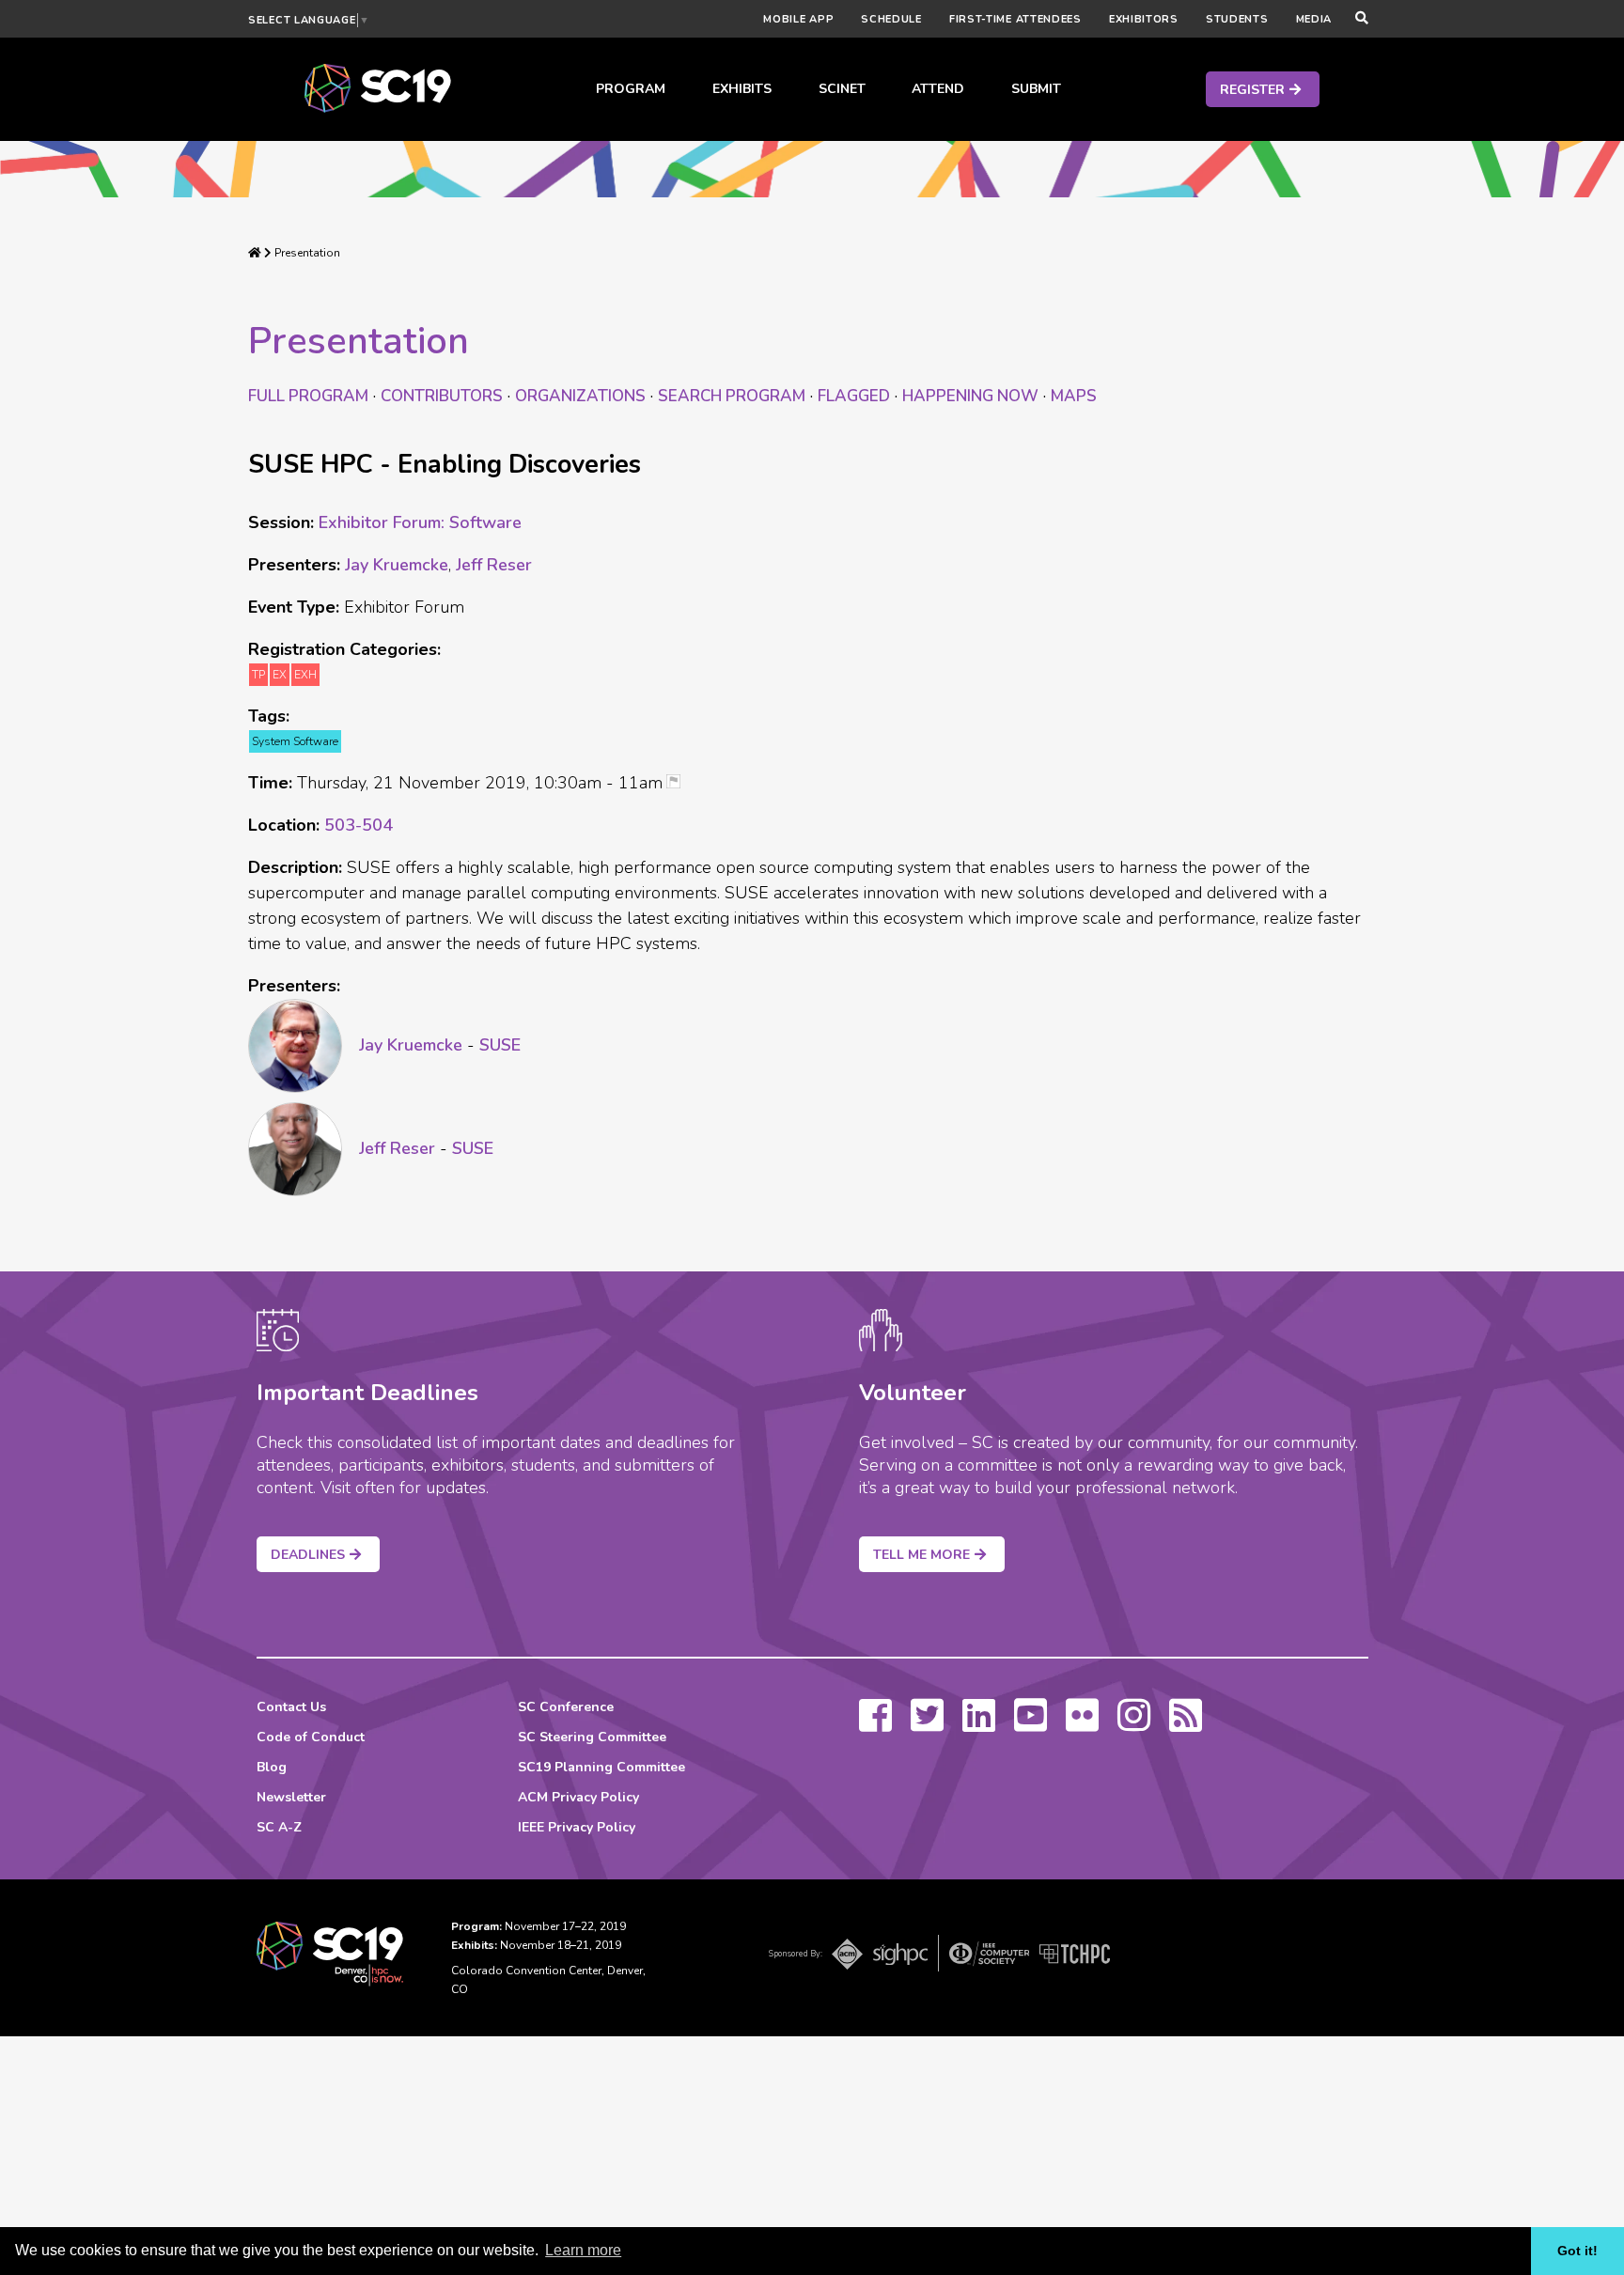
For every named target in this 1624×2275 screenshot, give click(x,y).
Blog (272, 1767)
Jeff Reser (494, 565)
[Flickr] (1082, 1724)
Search (732, 396)
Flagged (854, 396)
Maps (1074, 396)
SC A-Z (279, 1827)
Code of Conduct (311, 1737)
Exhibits (742, 89)
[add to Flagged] (680, 783)
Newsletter (291, 1797)
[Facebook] (875, 1724)
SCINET (842, 89)
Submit (1036, 89)
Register (1252, 90)
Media (1314, 19)
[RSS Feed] (1186, 1724)
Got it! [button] (1577, 2251)
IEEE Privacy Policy (577, 1827)
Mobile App (798, 19)
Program (631, 89)
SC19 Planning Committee (601, 1767)
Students (1237, 19)
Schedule (891, 19)
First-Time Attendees (1015, 19)
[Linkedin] (979, 1724)
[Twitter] (927, 1724)
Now (970, 396)
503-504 (359, 825)
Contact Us (291, 1707)
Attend (938, 89)
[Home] (255, 253)
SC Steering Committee (592, 1737)
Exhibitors (1144, 19)
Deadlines (308, 1555)
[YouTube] (1031, 1724)
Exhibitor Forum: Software (420, 522)
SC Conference (566, 1707)
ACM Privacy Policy (578, 1797)
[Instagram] (1134, 1724)
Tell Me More (921, 1555)
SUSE (500, 1045)
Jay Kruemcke (397, 565)
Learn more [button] (583, 2250)
